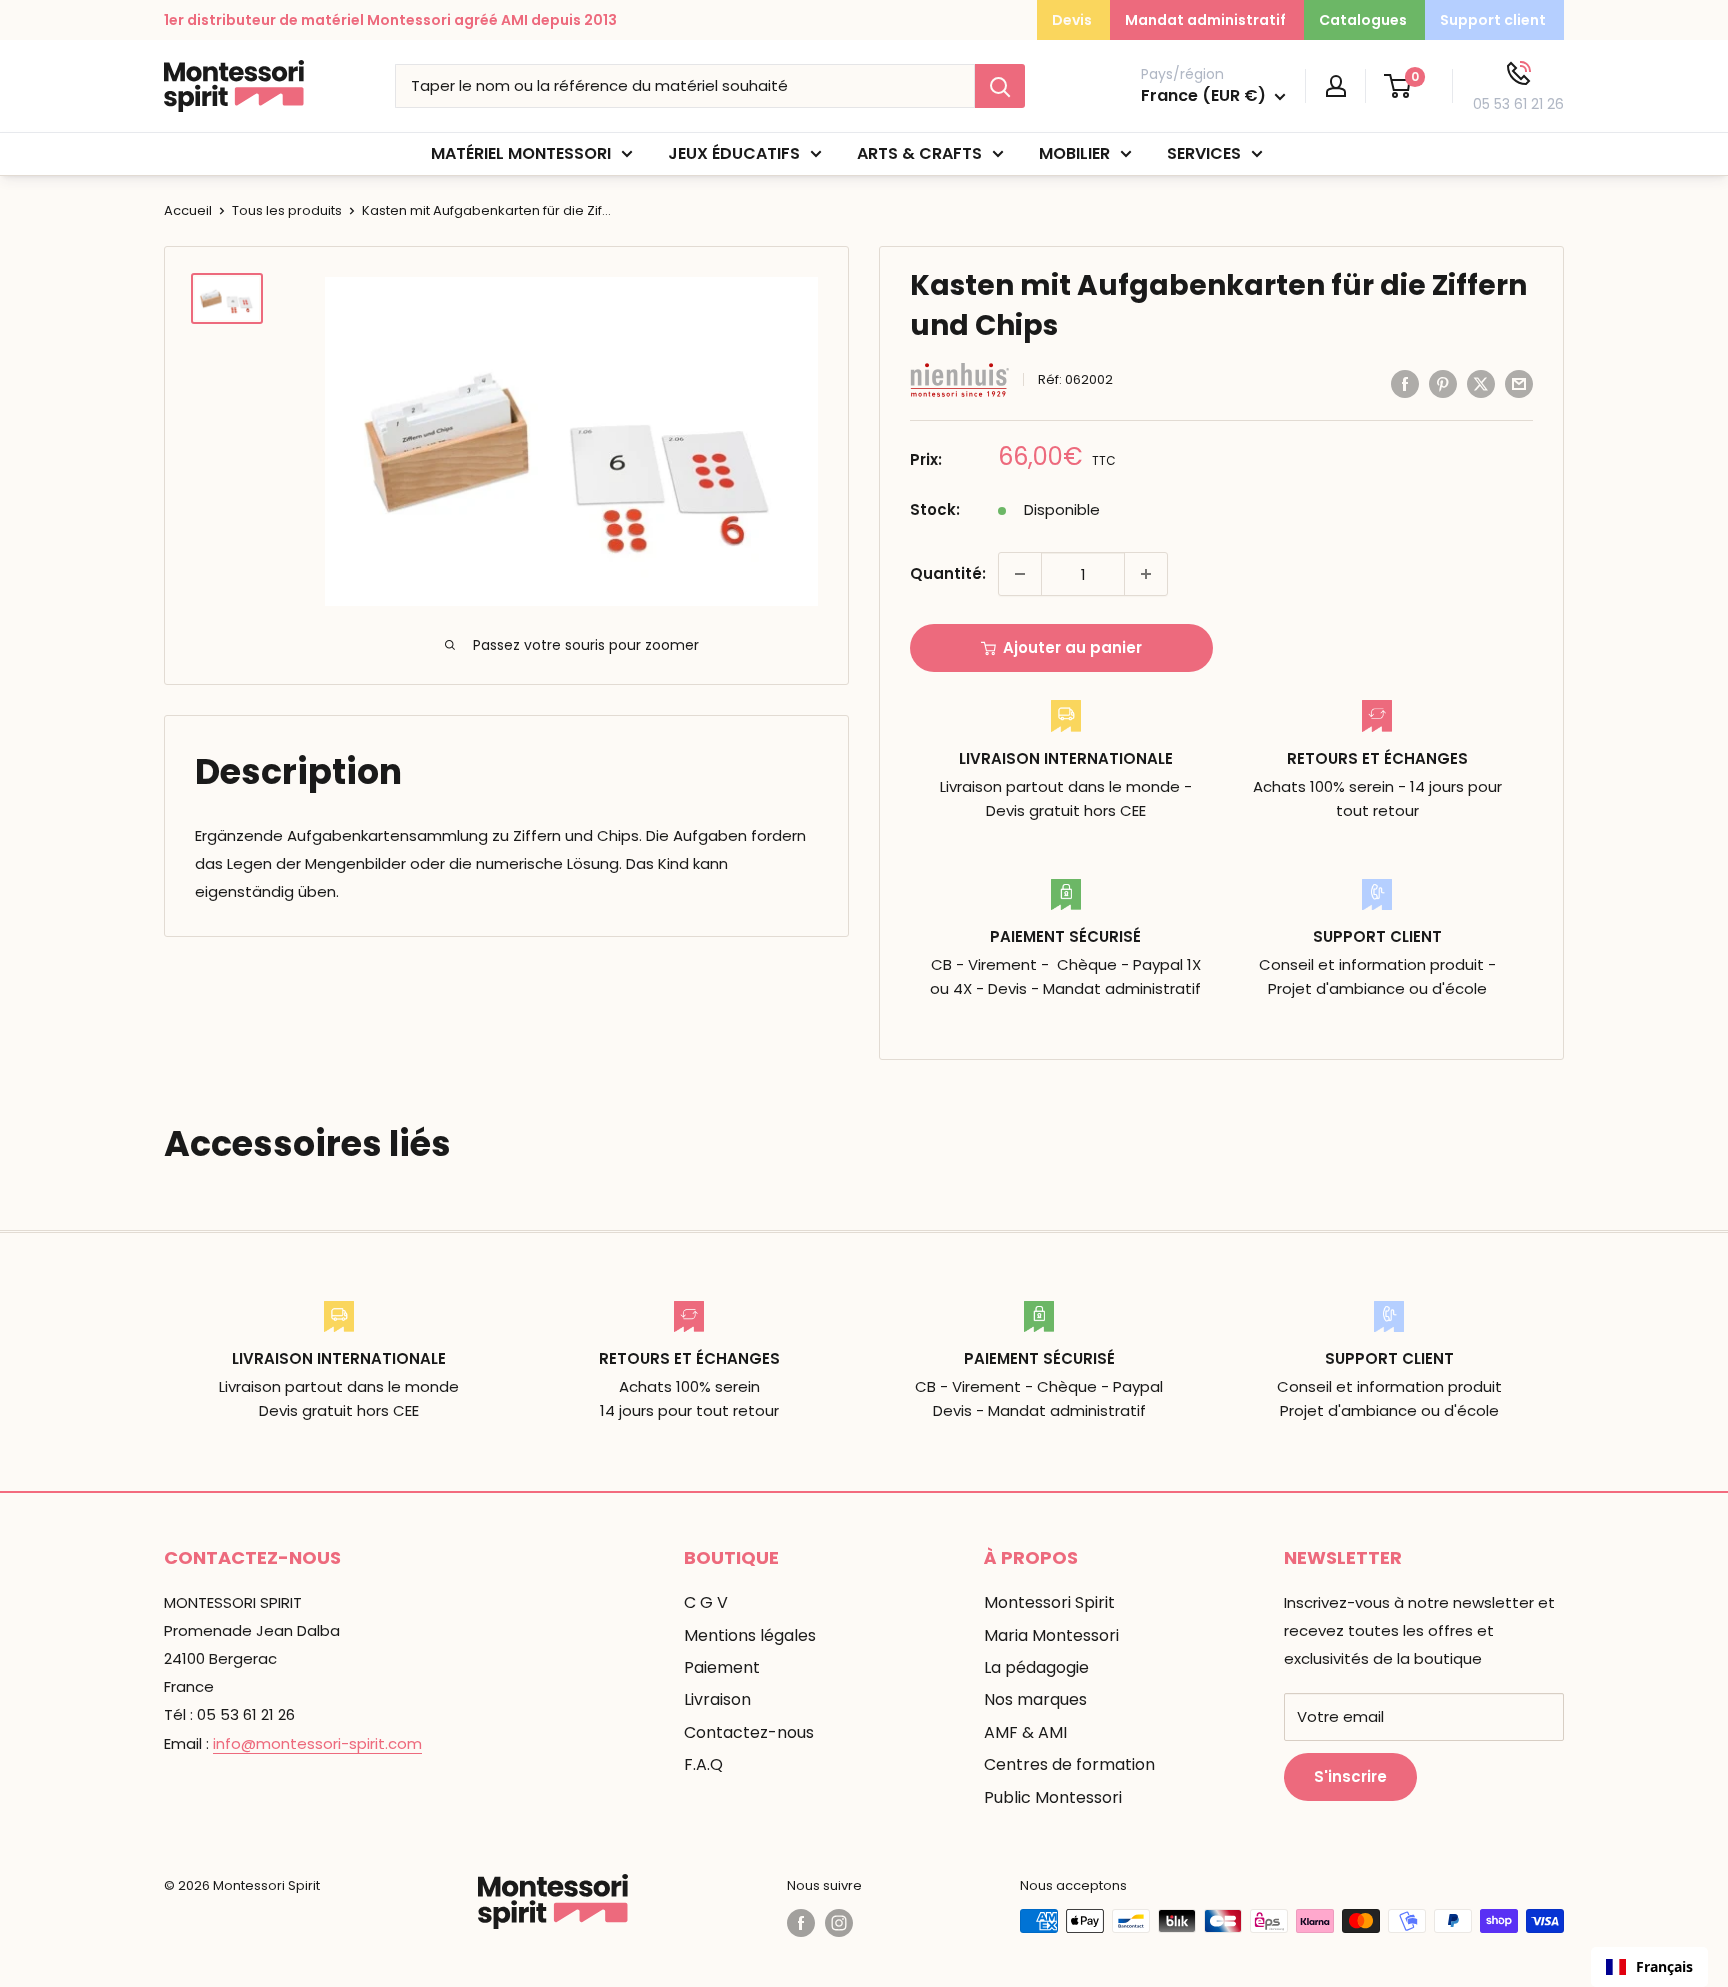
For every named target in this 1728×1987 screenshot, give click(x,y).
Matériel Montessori (521, 153)
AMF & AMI (1025, 1732)
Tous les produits (287, 210)
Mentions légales (750, 1635)
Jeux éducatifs (734, 153)
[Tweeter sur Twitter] (1481, 383)
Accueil (188, 210)
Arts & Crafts (919, 153)
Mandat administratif (1205, 20)
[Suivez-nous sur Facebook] (801, 1923)
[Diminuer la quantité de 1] (1020, 574)
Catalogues (1363, 20)
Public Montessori (1053, 1797)
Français (1664, 1966)
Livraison (717, 1699)
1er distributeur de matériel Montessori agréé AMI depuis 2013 (390, 20)
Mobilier (1074, 153)
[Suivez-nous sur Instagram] (839, 1923)
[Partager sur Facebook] (1405, 383)
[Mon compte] (1336, 86)
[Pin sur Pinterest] (1443, 383)
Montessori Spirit (1049, 1602)
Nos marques (1035, 1699)
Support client (1493, 20)
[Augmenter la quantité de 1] (1146, 574)
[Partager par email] (1519, 383)
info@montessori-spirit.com (317, 1743)
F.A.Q (703, 1764)
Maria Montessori (1051, 1635)
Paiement (722, 1667)
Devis (1072, 20)
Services (1204, 153)
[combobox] (1649, 1967)
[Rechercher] (1000, 86)
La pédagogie (1036, 1667)
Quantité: (948, 573)
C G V (706, 1602)
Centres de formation (1069, 1764)
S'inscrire (1350, 1776)
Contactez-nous (749, 1732)
